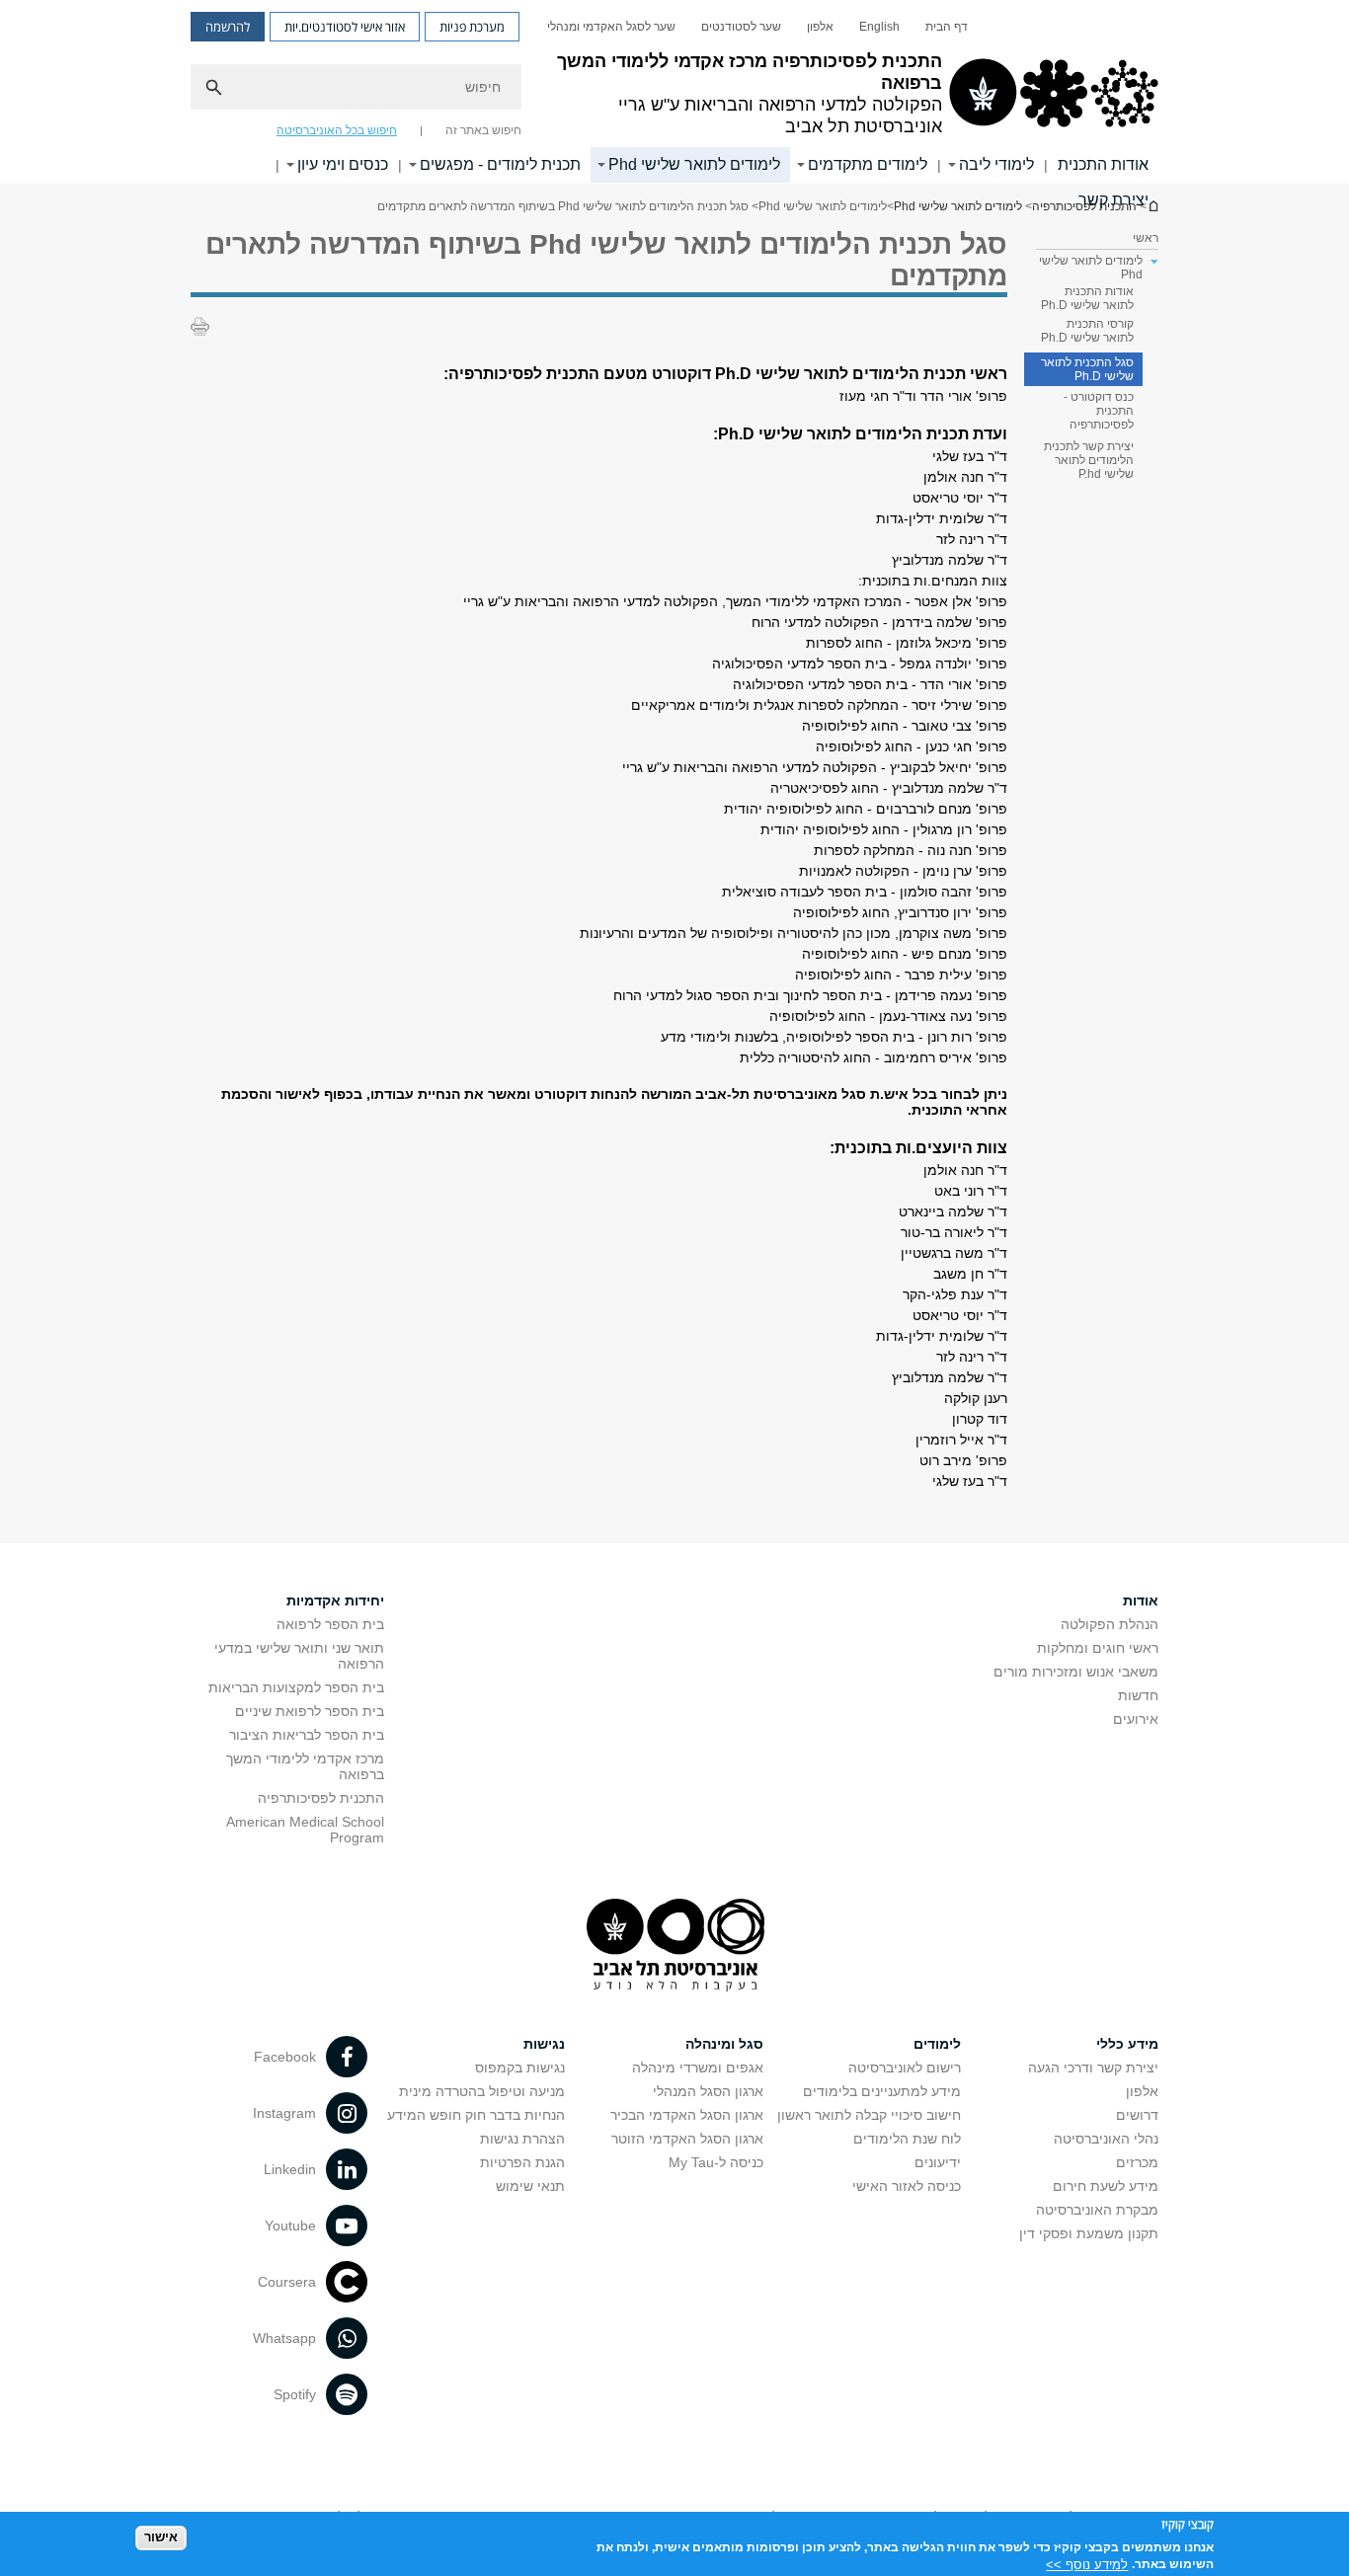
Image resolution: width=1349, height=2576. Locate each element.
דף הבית (947, 27)
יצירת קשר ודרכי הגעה (1093, 2068)
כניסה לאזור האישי (907, 2186)
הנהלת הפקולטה (1110, 1624)
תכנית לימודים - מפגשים (500, 164)
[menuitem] (947, 27)
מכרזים (1137, 2162)
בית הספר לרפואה (330, 1624)
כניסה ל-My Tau (716, 2162)
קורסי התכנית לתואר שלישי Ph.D (1087, 331)
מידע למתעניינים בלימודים (882, 2091)
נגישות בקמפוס (520, 2068)
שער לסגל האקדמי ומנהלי (611, 27)
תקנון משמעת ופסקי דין (1089, 2233)
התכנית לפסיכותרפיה (321, 1798)
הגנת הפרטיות (522, 2162)
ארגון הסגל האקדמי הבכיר (687, 2115)
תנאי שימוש (530, 2186)
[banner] (674, 92)
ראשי (1146, 238)
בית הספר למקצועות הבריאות (296, 1687)
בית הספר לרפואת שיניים (310, 1711)
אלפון (820, 27)
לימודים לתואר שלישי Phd (694, 164)
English (879, 27)
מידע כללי (1127, 2044)
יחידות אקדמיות (335, 1600)
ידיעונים (938, 2162)
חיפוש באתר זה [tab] (483, 130)
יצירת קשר (1113, 200)
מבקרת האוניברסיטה (1097, 2210)
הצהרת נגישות (522, 2139)
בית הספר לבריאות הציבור (307, 1735)
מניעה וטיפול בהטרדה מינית (482, 2091)
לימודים (937, 2044)
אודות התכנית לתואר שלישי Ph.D (1087, 298)
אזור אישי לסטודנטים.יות (345, 27)
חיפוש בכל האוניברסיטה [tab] (337, 130)
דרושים (1137, 2115)
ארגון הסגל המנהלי (708, 2091)
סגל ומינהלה (724, 2044)
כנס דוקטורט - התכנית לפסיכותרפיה (1099, 411)
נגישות (544, 2044)
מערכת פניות (472, 27)
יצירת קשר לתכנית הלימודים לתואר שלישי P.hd (1089, 460)
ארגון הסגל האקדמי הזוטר (687, 2139)
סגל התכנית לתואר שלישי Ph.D (1087, 369)
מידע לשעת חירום (1106, 2186)
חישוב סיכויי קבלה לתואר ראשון (869, 2115)
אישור (161, 2537)
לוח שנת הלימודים (907, 2139)
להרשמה (228, 27)
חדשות (1138, 1695)
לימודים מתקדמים (868, 164)
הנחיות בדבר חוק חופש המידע (476, 2115)
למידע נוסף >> (1087, 2564)
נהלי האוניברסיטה (1106, 2139)
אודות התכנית (1103, 164)
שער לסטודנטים (741, 27)
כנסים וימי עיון (343, 164)
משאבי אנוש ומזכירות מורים (1076, 1672)
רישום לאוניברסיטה (905, 2068)
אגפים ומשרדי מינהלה (698, 2068)
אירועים (1136, 1719)
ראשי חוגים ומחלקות (1098, 1648)
